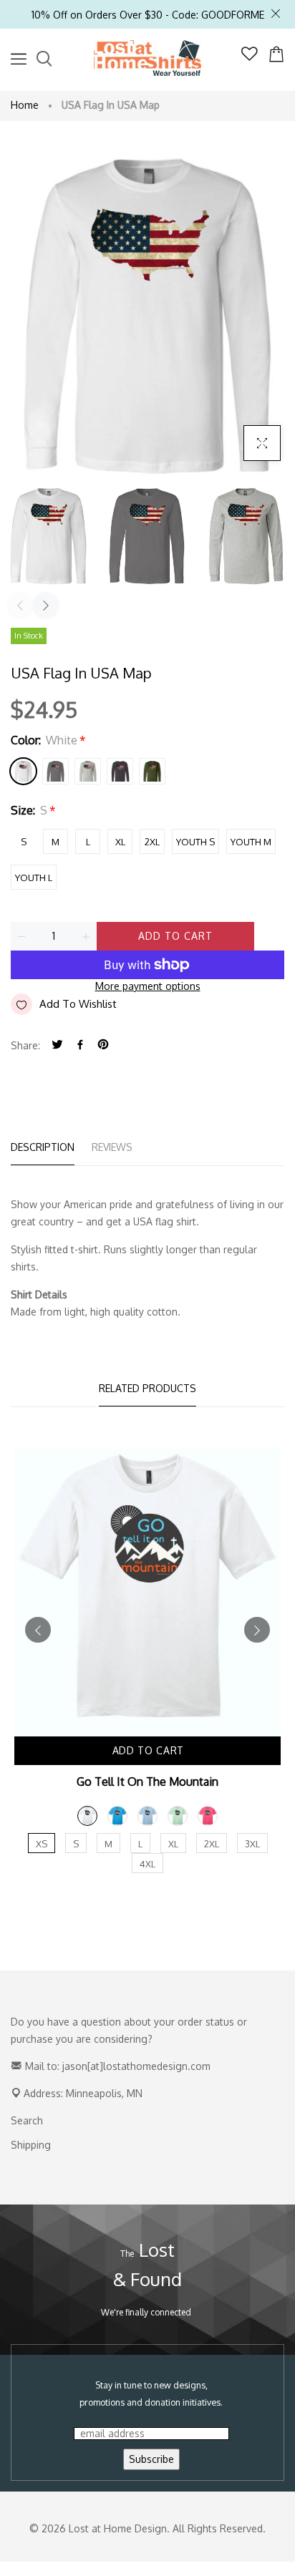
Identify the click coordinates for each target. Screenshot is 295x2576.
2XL (152, 842)
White (23, 771)
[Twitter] (57, 1045)
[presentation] (20, 606)
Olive (152, 771)
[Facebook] (80, 1045)
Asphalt (55, 771)
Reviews (112, 1147)
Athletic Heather (88, 771)
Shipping (31, 2145)
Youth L (34, 878)
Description (43, 1147)
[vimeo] (103, 1045)
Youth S (195, 842)
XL (120, 842)
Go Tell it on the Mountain (147, 1782)
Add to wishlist (78, 1004)
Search (27, 2120)
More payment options (148, 986)
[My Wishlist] (250, 57)
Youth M (251, 842)
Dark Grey (120, 771)
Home (25, 105)
